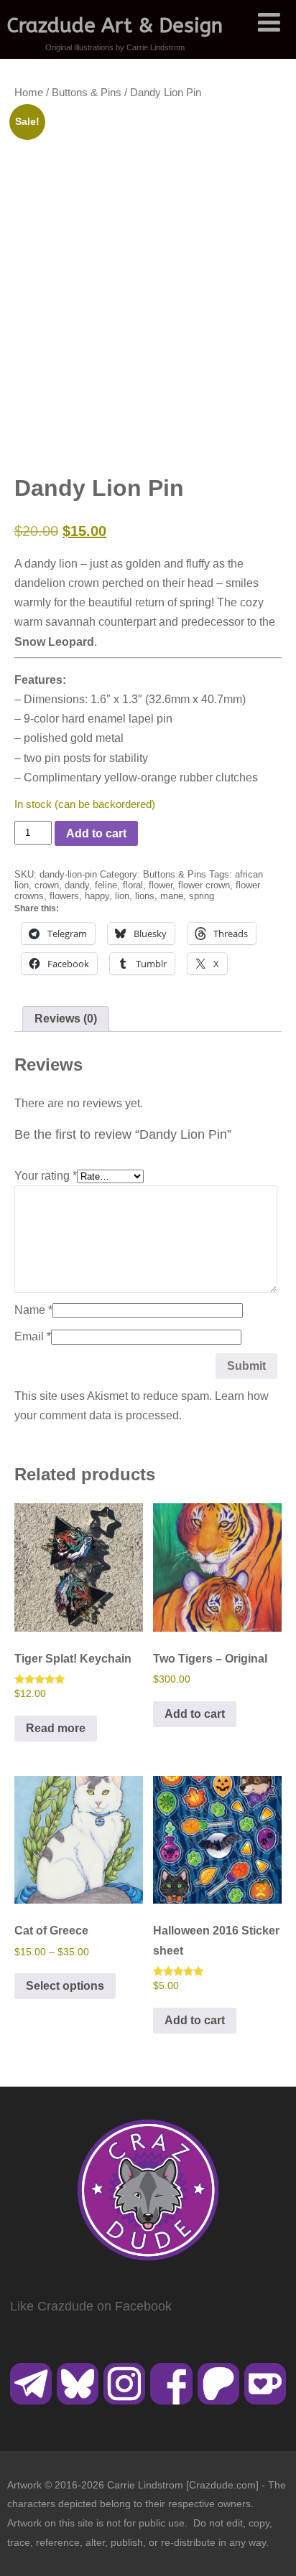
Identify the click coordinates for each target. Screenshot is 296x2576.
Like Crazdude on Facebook (91, 2306)
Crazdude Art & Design (115, 25)
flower (161, 885)
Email (33, 1336)
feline (106, 885)
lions (145, 896)
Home (29, 93)
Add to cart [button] (195, 1714)
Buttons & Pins (87, 93)
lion (122, 896)
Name (33, 1310)
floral (133, 885)
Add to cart (96, 833)
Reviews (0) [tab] (66, 1019)
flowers (64, 896)
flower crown (204, 885)
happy (97, 896)
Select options (65, 1986)
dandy (77, 885)
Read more (56, 1728)
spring (202, 896)
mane (172, 896)
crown (47, 885)
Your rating (46, 1176)
